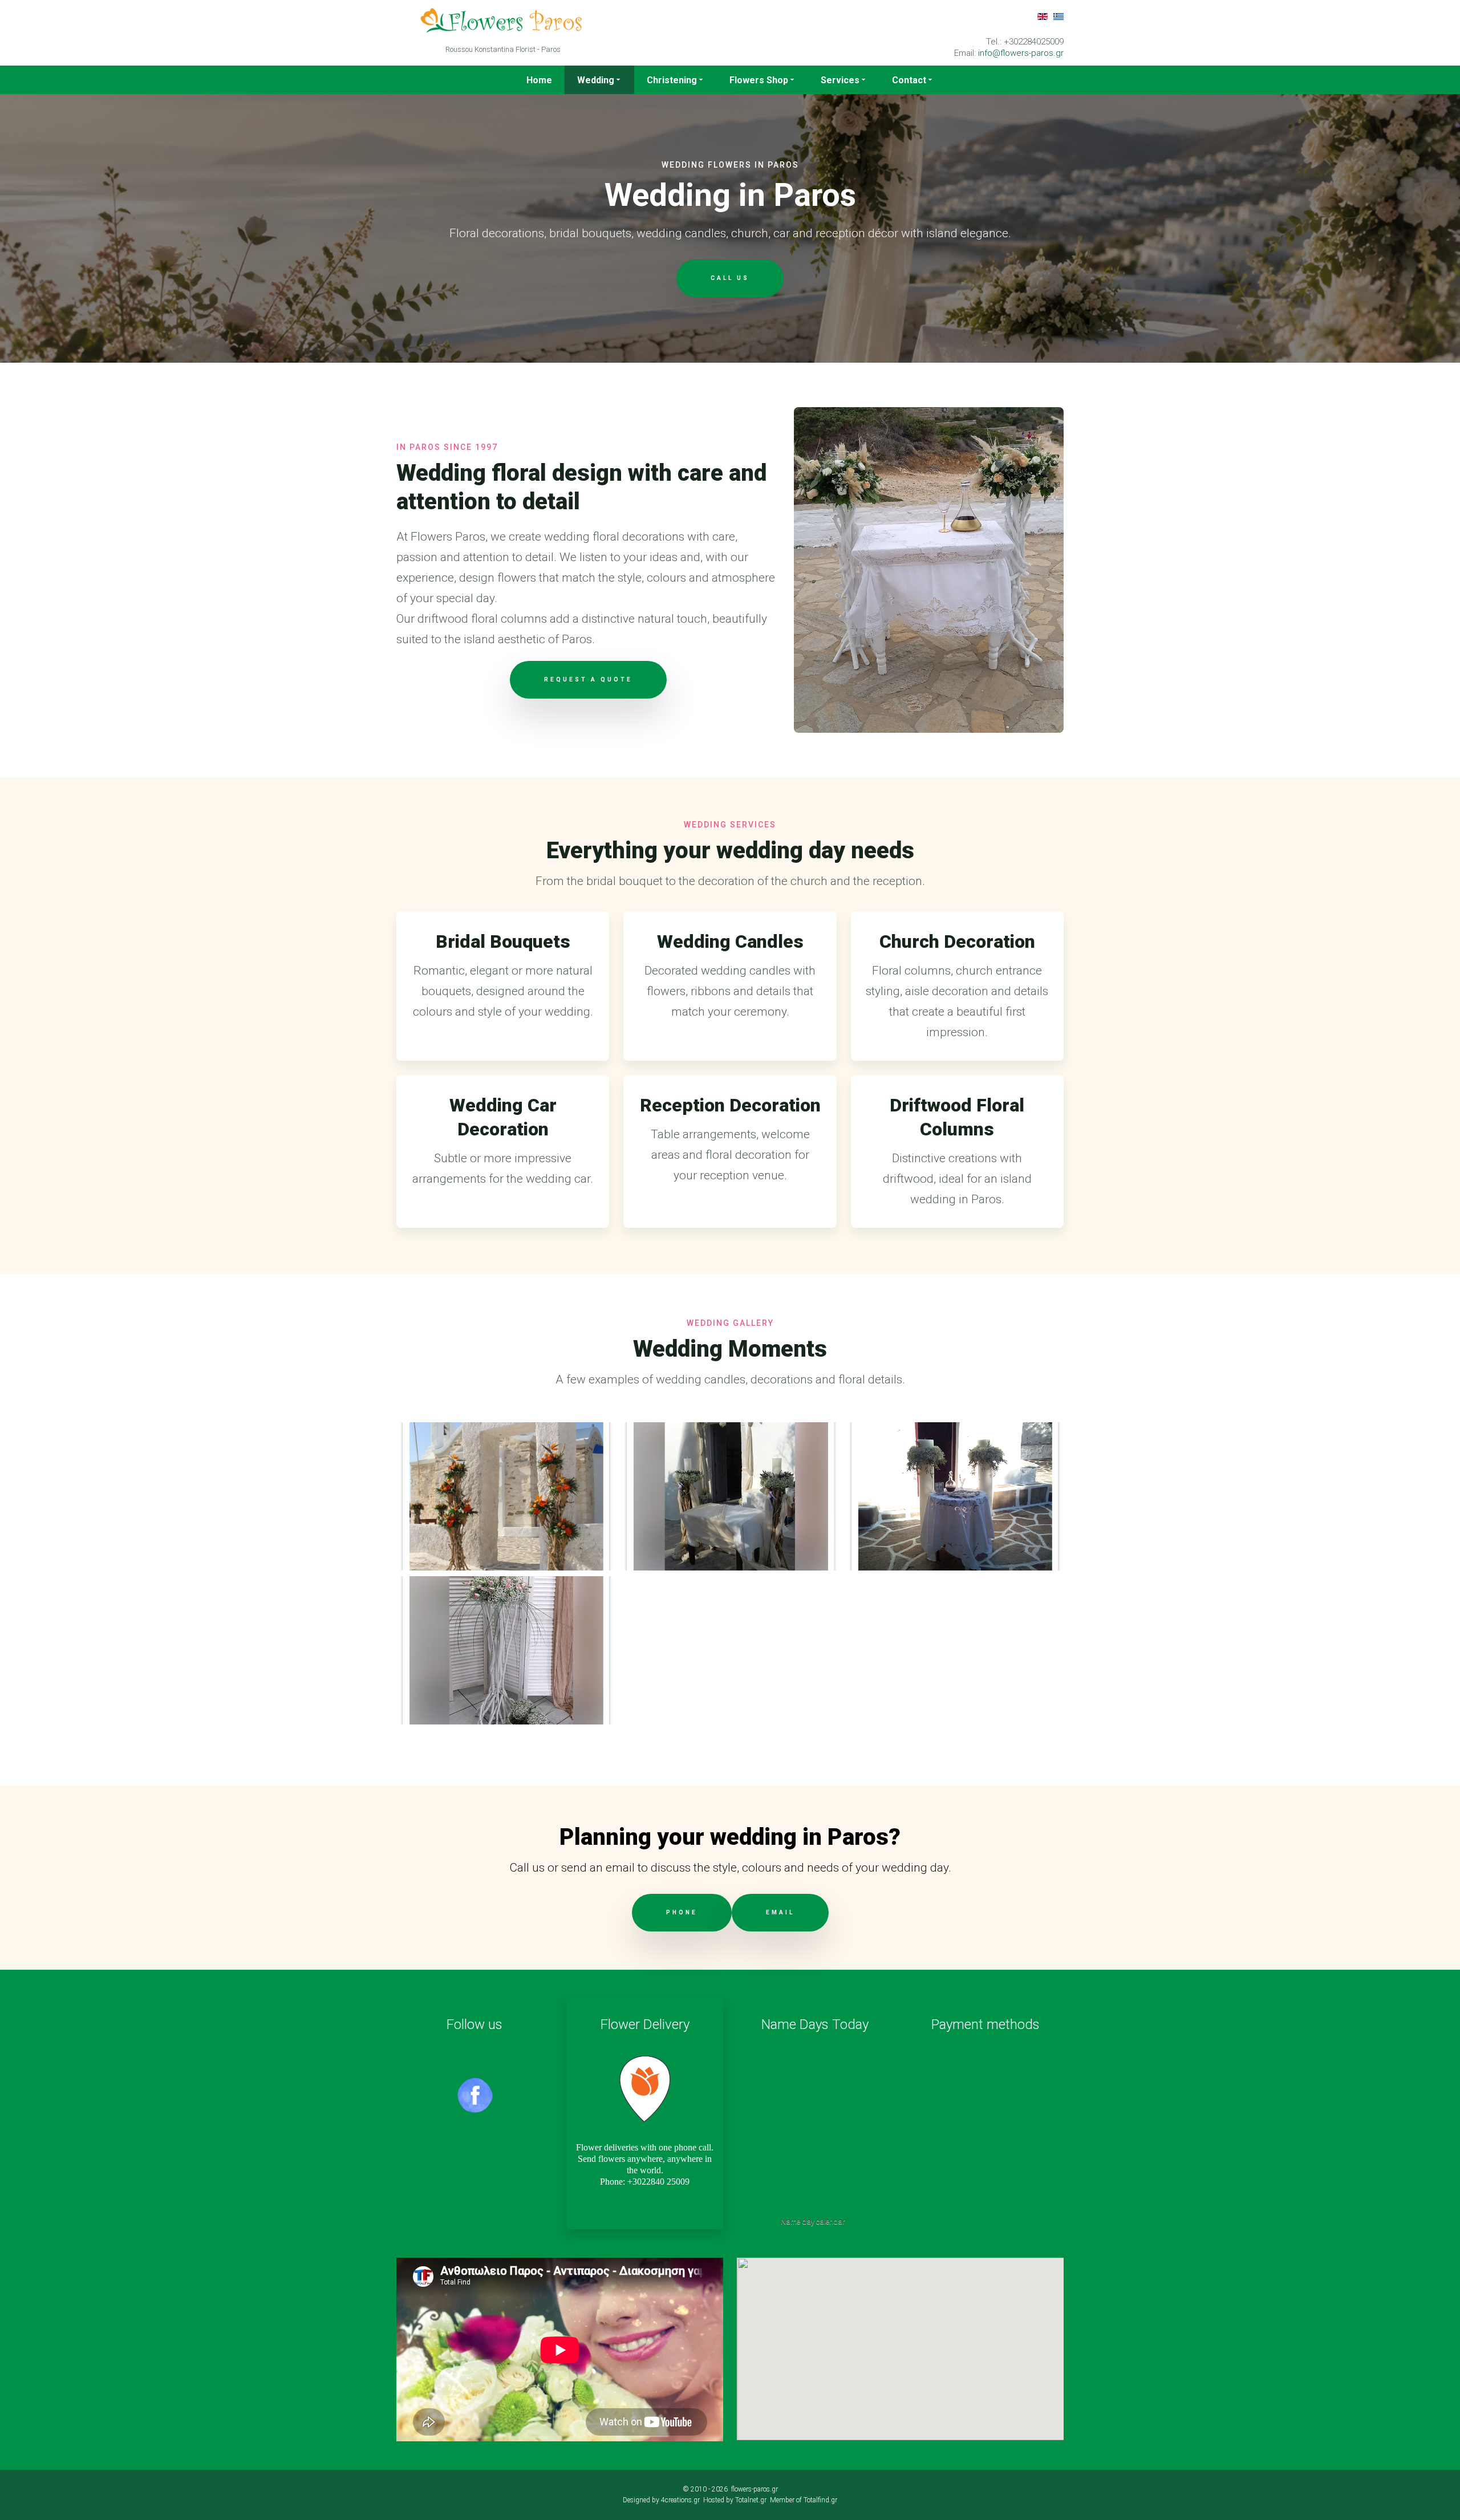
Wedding (596, 80)
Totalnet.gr (751, 2500)
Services (840, 80)
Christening (672, 80)
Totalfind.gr (820, 2500)
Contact (909, 80)
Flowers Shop (759, 80)
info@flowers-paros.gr (1021, 53)
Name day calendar (813, 2221)
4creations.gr (680, 2500)
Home (539, 80)
